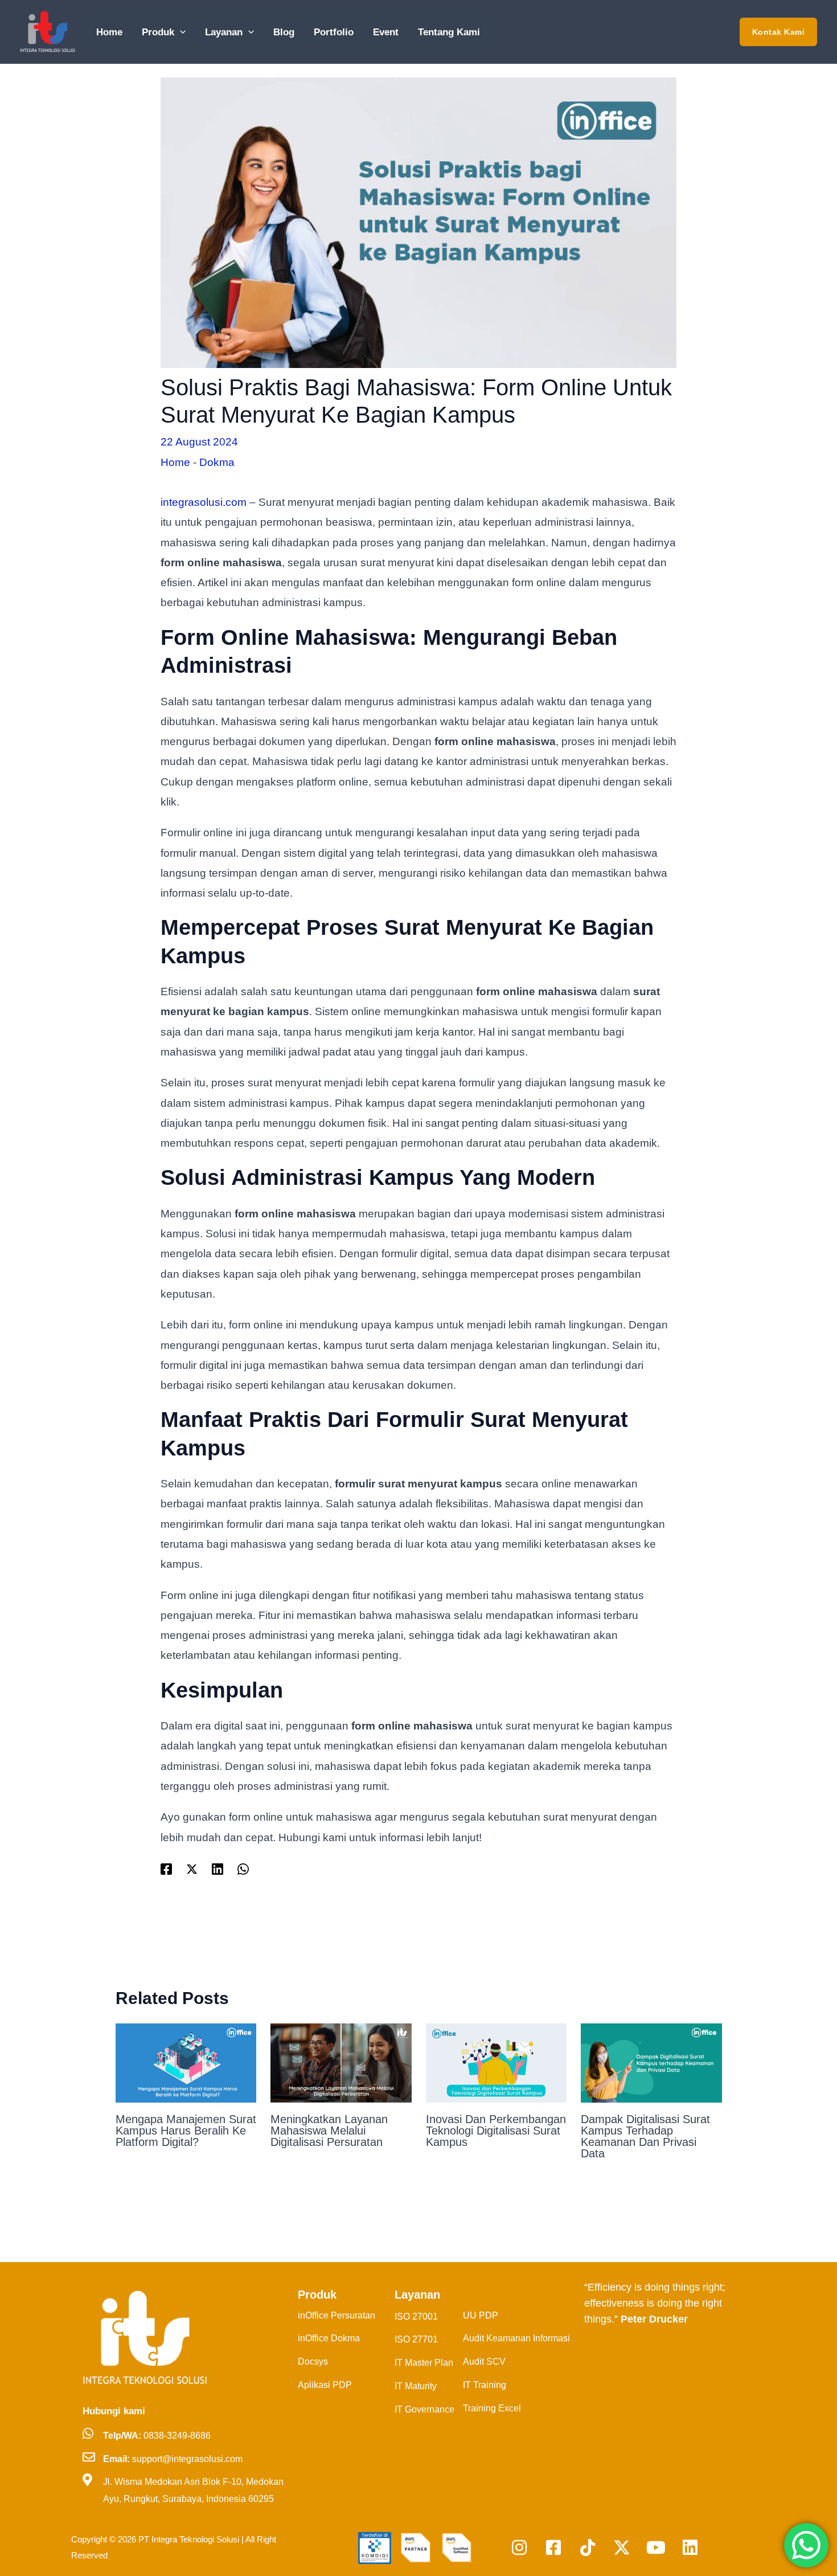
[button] (180, 32)
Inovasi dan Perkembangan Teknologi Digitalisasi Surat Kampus (496, 2131)
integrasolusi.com (204, 502)
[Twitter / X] (192, 1868)
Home (109, 32)
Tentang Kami (449, 32)
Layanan (224, 32)
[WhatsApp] (243, 1868)
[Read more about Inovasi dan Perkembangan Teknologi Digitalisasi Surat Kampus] (497, 2062)
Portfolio (334, 32)
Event (386, 32)
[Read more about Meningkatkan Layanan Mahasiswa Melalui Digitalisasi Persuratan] (341, 2062)
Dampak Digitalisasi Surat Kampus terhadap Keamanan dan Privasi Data (645, 2136)
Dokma (217, 462)
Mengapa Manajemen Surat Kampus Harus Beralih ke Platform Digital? (186, 2131)
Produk (158, 32)
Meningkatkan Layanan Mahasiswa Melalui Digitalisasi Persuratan (329, 2131)
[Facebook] (166, 1868)
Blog (284, 32)
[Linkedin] (218, 1868)
